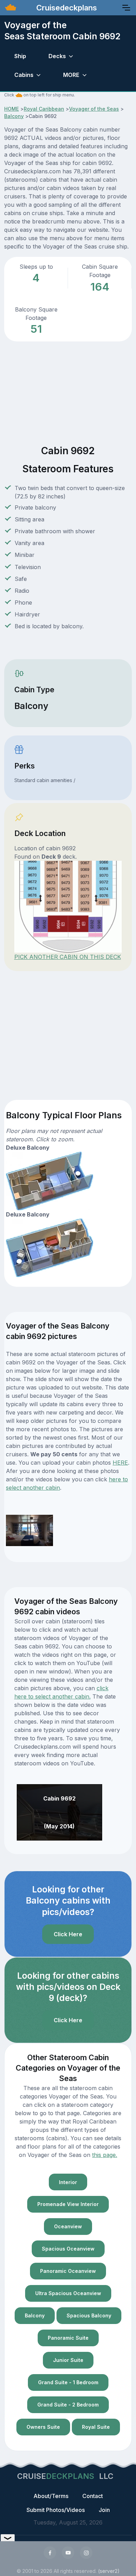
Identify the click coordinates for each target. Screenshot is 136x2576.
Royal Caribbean (44, 109)
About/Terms (51, 2496)
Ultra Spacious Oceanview (68, 2293)
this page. (105, 2155)
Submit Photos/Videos (56, 2510)
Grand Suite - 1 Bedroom (68, 2382)
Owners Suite (43, 2427)
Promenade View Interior (68, 2204)
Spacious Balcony (89, 2315)
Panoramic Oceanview (68, 2271)
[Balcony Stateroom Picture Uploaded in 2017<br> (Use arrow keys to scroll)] (29, 1530)
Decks (57, 56)
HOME (12, 109)
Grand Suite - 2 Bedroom (68, 2405)
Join (104, 2510)
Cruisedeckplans (66, 8)
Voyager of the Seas (94, 109)
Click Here (68, 1934)
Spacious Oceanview (68, 2249)
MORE (71, 75)
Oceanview (68, 2226)
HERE (120, 1463)
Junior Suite (68, 2360)
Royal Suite (96, 2427)
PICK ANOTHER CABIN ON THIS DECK (68, 957)
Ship (20, 56)
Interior (68, 2182)
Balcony (14, 116)
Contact (93, 2496)
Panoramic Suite (68, 2338)
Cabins (24, 75)
